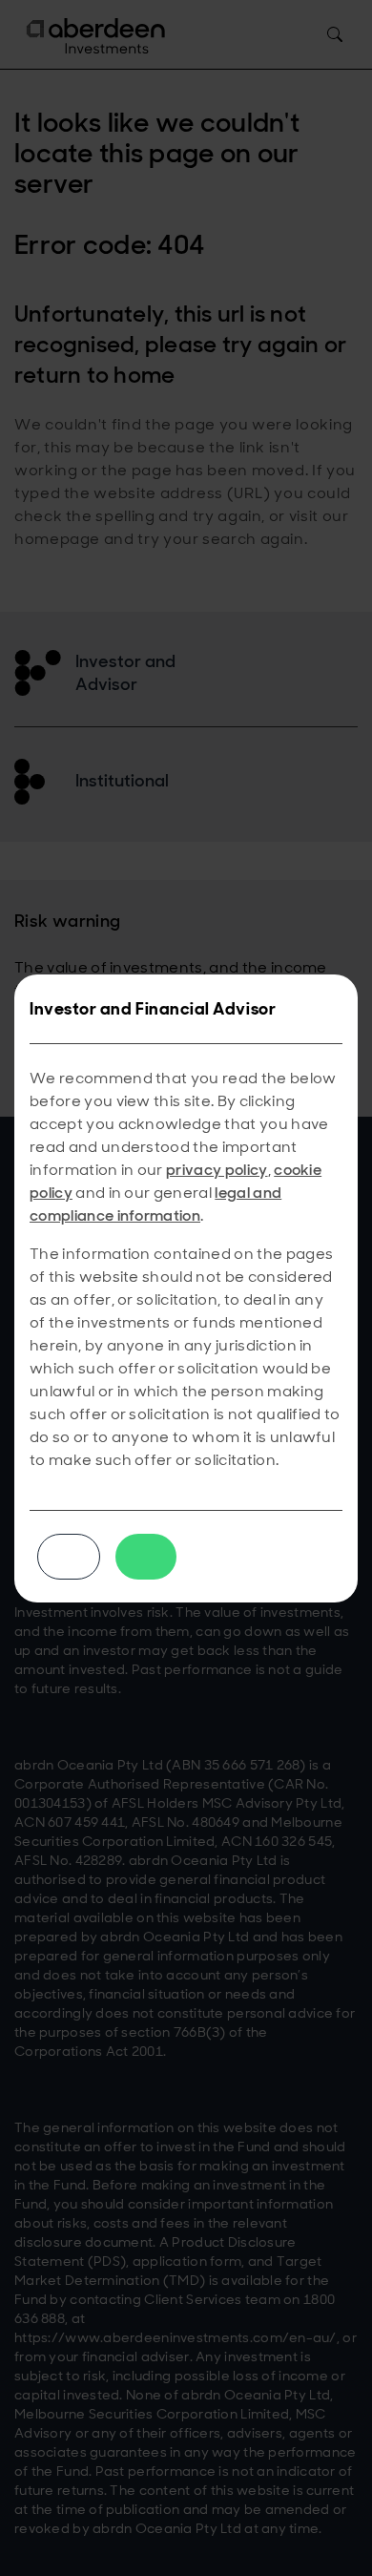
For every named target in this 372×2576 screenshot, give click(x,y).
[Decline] (69, 1557)
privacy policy (217, 1170)
